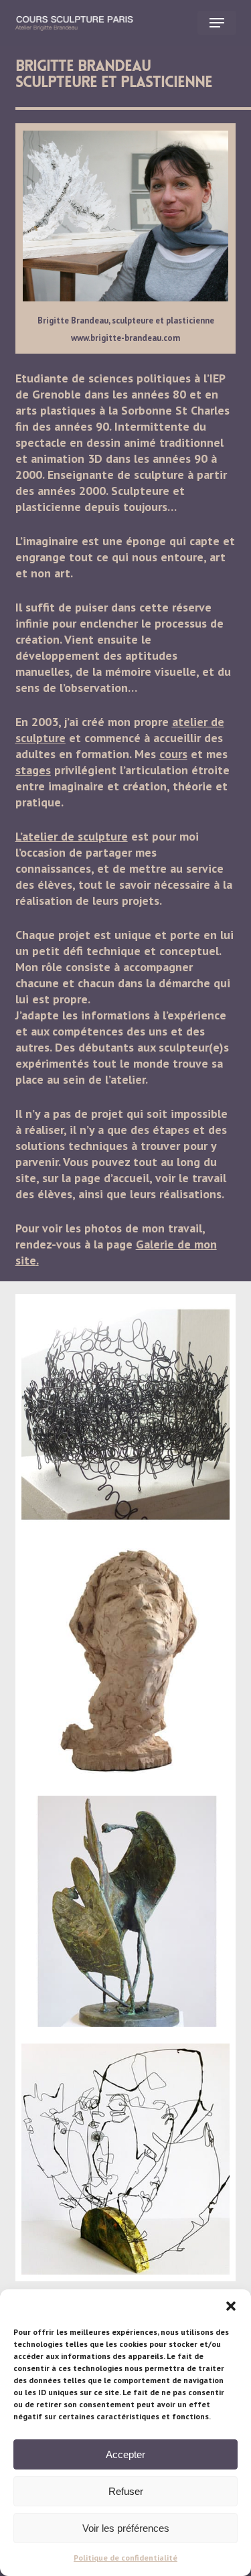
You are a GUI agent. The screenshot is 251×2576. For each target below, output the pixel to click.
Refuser (126, 2491)
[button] (231, 2306)
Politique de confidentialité (125, 2558)
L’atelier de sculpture (72, 836)
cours (173, 754)
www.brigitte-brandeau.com (125, 338)
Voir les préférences (126, 2528)
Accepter (125, 2454)
